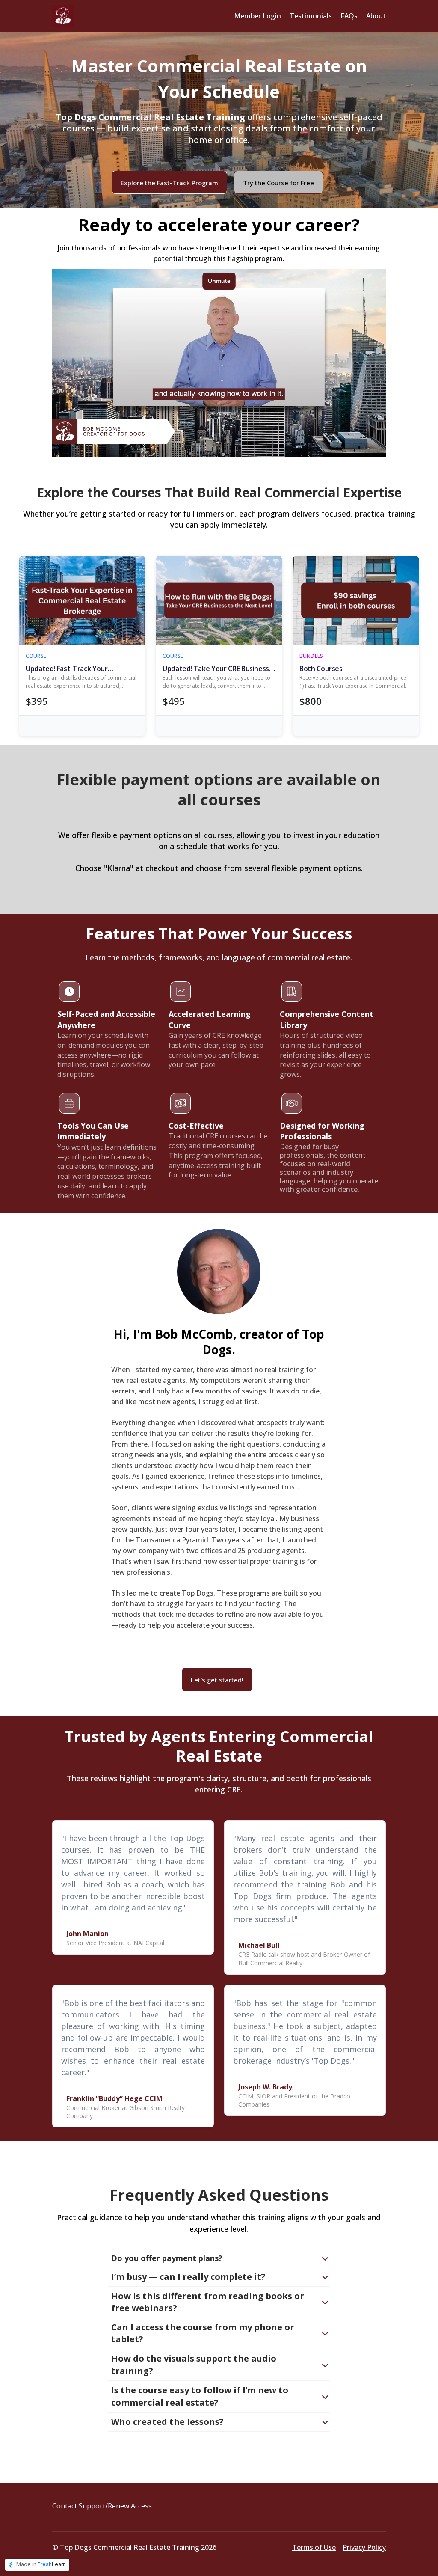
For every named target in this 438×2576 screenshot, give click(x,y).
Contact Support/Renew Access (102, 2506)
